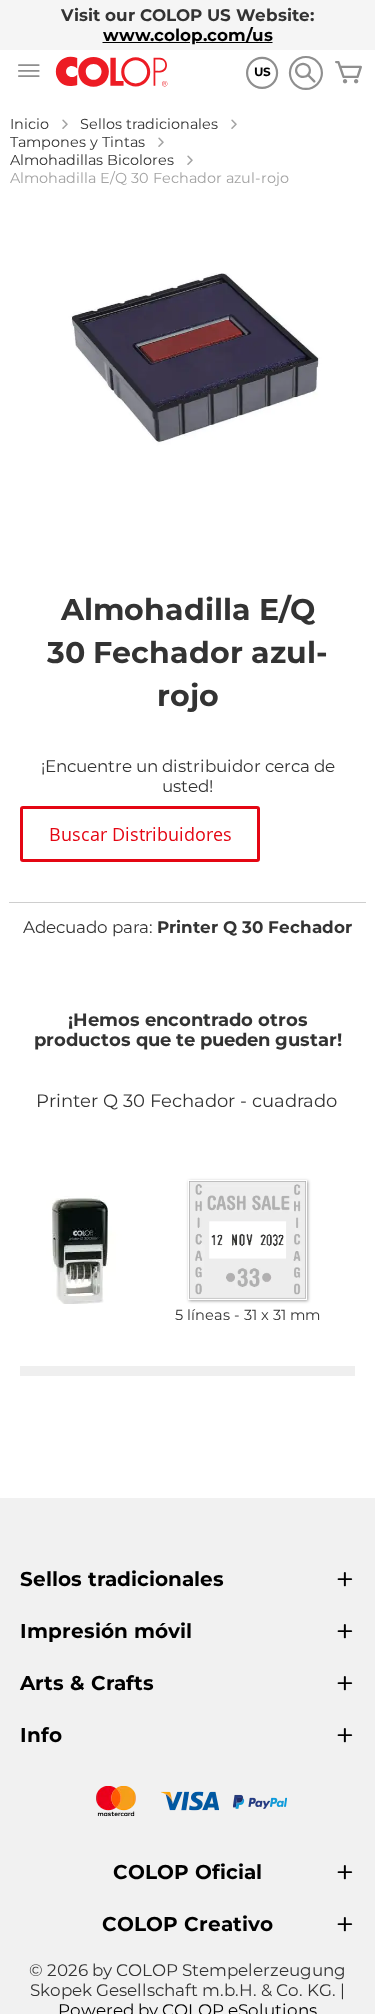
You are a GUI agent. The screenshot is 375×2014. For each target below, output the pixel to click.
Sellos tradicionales (149, 124)
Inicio (29, 124)
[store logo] (112, 72)
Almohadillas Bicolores (92, 160)
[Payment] (187, 1803)
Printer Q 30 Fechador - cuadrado (186, 1101)
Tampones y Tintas (77, 142)
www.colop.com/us (188, 35)
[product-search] (305, 72)
